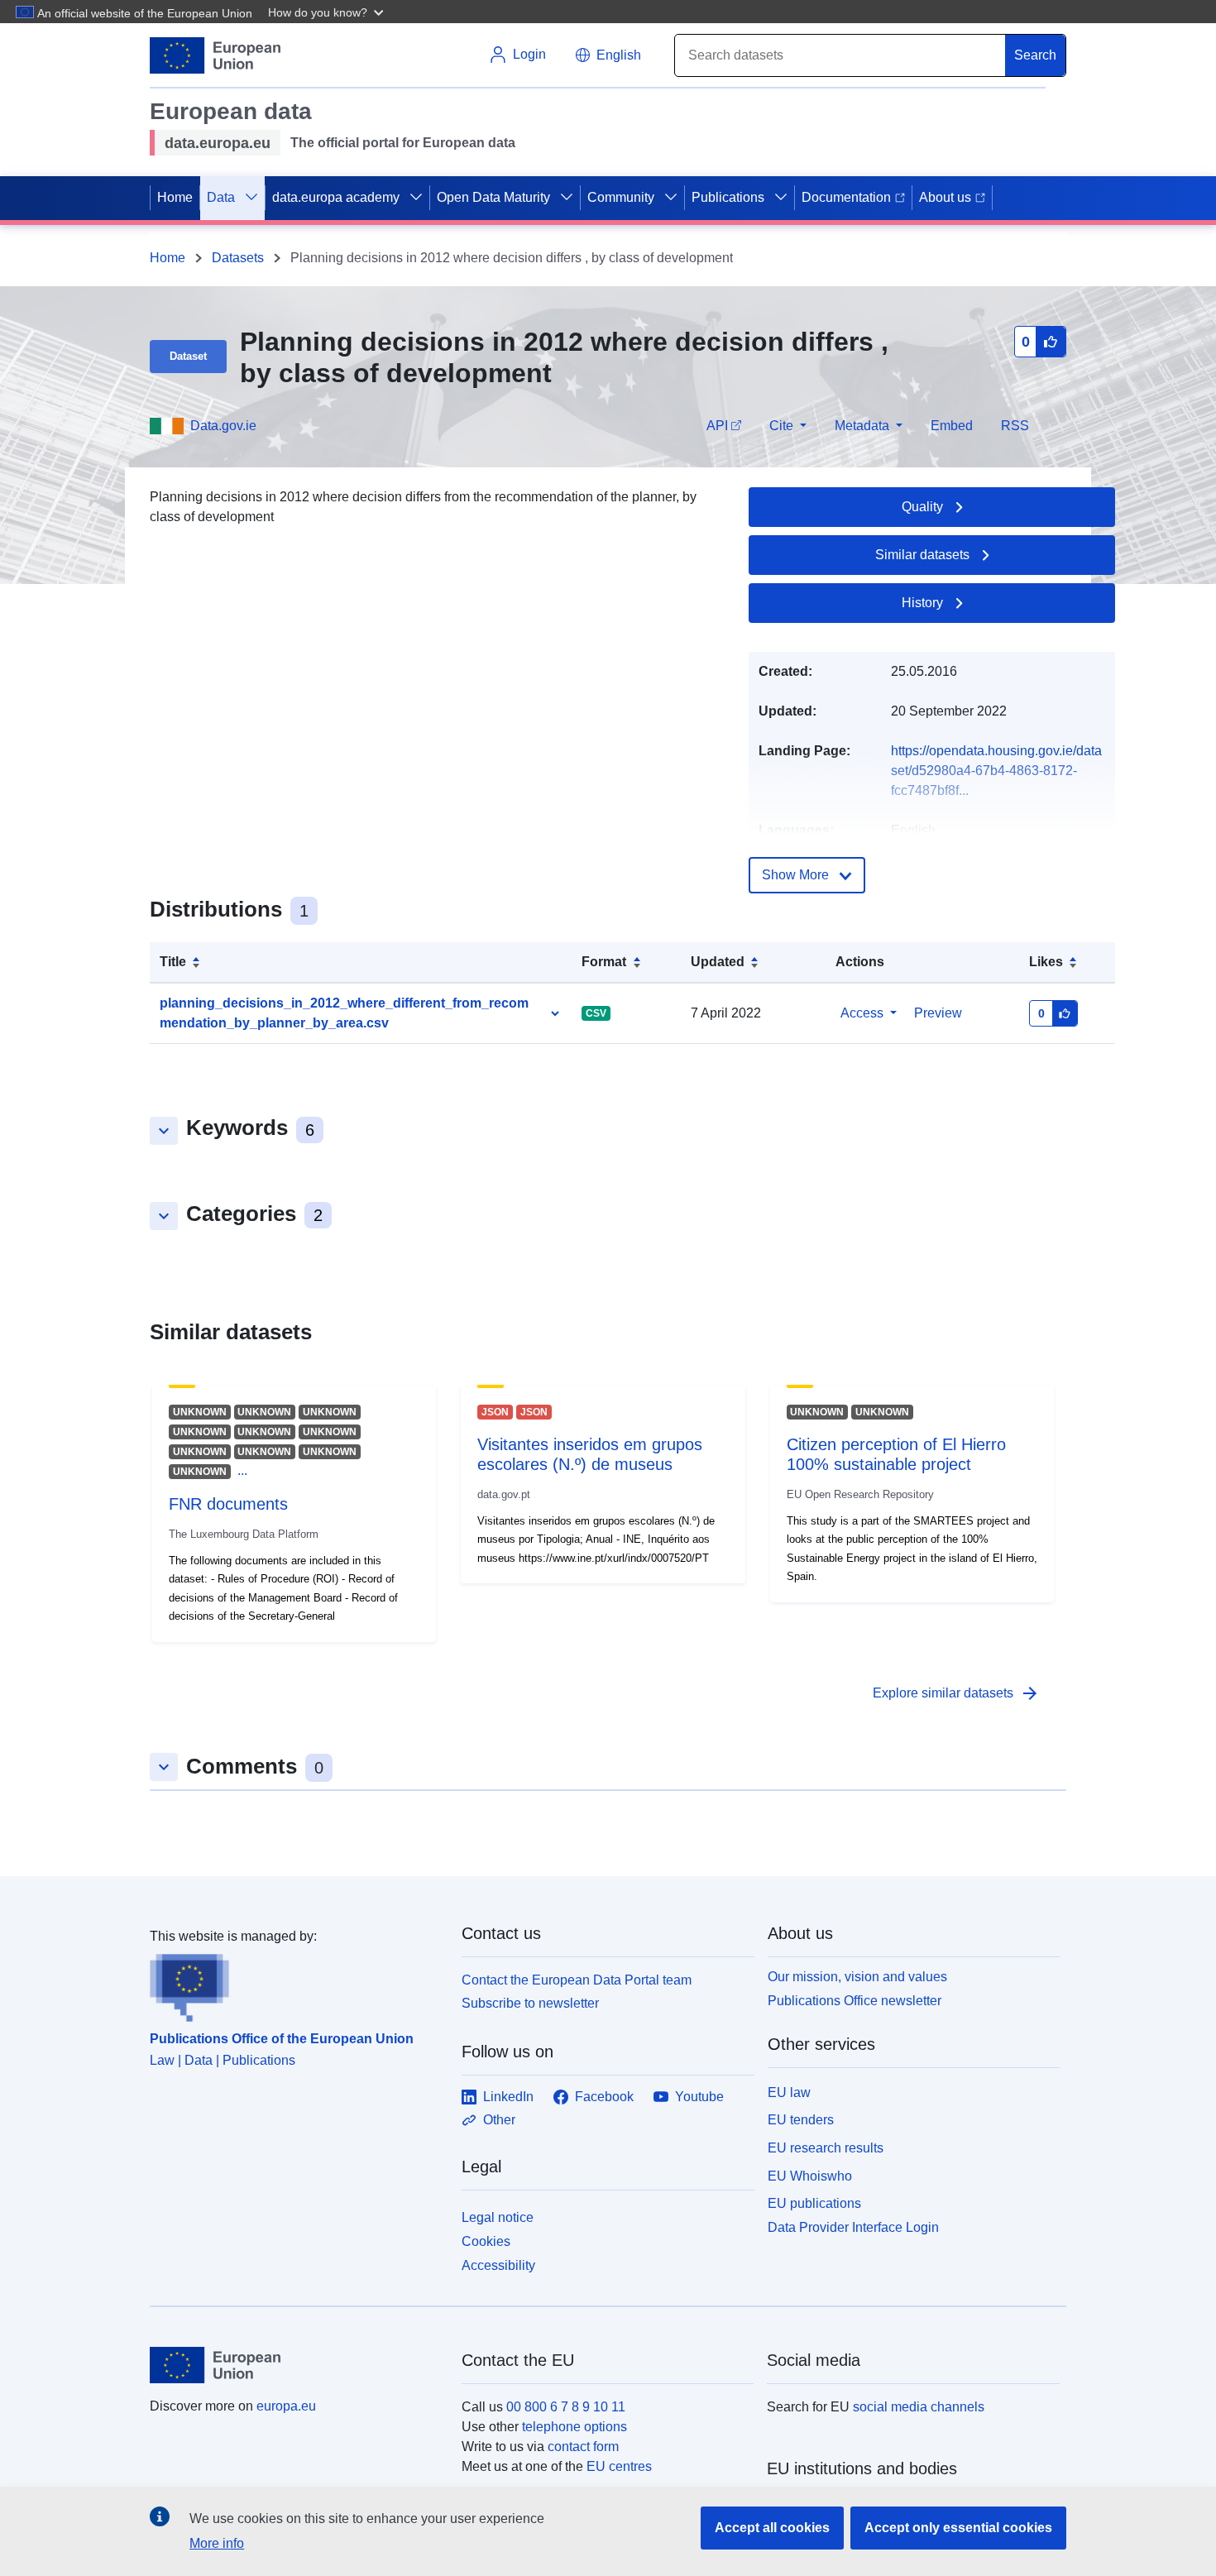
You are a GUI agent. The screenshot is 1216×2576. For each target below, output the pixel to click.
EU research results (826, 2148)
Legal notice (498, 2217)
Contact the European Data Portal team (577, 1980)
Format (604, 962)
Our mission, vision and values (857, 1977)
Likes (1046, 962)
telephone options (574, 2427)
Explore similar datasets (956, 1693)
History (922, 603)
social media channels (919, 2407)
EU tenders (801, 2120)
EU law (789, 2092)
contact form (583, 2447)
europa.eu (286, 2406)
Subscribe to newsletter (530, 2003)
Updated (718, 962)
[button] (328, 12)
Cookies (486, 2241)
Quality (922, 507)
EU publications (814, 2203)
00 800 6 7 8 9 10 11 (566, 2407)
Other (499, 2120)
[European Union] (296, 2365)
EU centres (619, 2466)
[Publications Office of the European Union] (296, 1985)
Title (173, 962)
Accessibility (498, 2265)
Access (862, 1013)
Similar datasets (922, 555)
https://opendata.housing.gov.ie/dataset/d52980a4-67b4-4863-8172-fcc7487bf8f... (996, 771)
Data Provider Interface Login (853, 2227)
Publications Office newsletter (855, 2001)
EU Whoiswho (810, 2176)
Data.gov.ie (223, 426)
